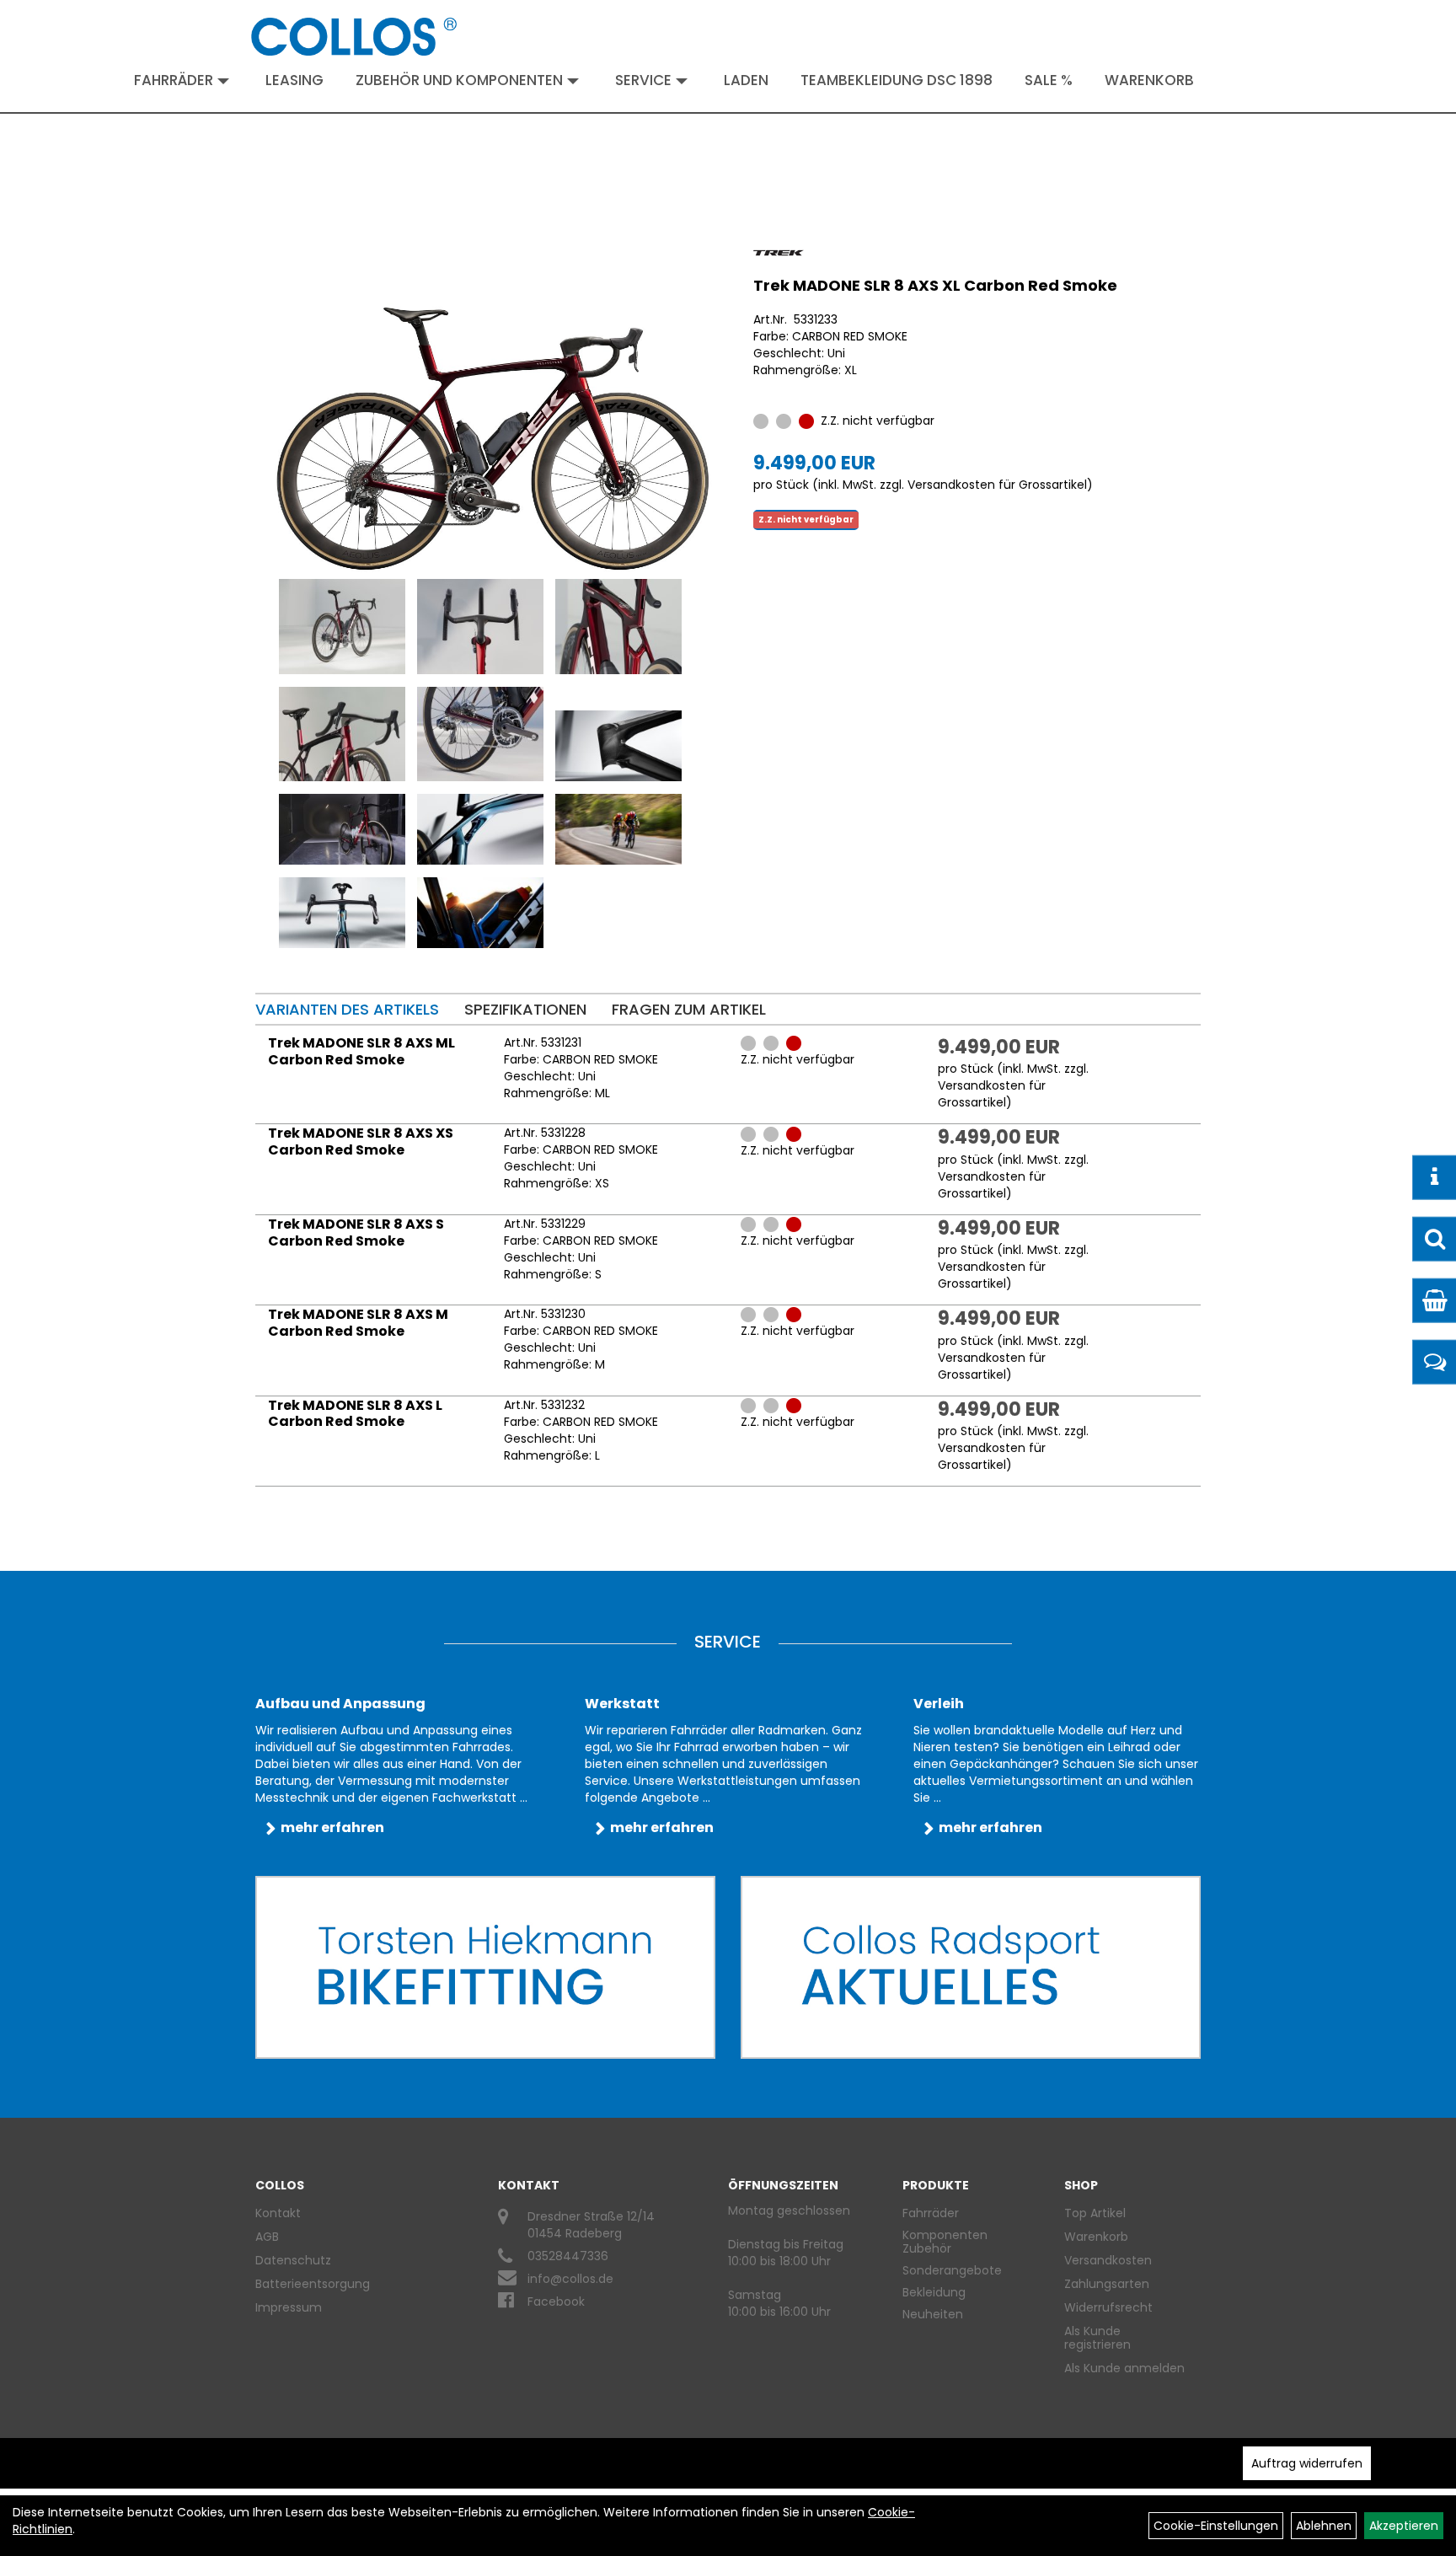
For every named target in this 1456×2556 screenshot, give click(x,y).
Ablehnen (1324, 2526)
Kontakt (278, 2213)
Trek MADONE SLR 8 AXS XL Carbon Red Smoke (935, 285)
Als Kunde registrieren (1097, 2338)
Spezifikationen (525, 1009)
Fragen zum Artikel (689, 1009)
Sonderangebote (952, 2270)
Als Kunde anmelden (1124, 2368)
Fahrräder (174, 80)
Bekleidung (934, 2292)
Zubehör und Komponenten (459, 80)
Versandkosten (1108, 2260)
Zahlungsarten (1107, 2284)
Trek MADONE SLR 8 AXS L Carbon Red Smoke (355, 1414)
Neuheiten (933, 2314)
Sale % (1049, 80)
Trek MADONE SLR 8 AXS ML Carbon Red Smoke (361, 1051)
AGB (267, 2237)
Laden (746, 80)
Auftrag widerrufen (1307, 2463)
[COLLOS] (354, 37)
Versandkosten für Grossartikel (997, 485)
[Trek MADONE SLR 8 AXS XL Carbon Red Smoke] (493, 411)
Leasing (294, 80)
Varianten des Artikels (347, 1009)
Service (643, 80)
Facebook (556, 2301)
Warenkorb (1149, 80)
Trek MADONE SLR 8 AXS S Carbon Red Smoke (356, 1232)
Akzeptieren (1404, 2526)
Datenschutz (293, 2260)
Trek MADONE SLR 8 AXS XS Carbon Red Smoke (361, 1141)
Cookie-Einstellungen (1216, 2526)
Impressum (289, 2307)
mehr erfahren (332, 1827)
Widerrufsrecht (1108, 2307)
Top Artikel (1095, 2213)
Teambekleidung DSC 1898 (897, 80)
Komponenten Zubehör (945, 2242)
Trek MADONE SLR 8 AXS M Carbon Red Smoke (358, 1323)
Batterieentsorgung (313, 2284)
